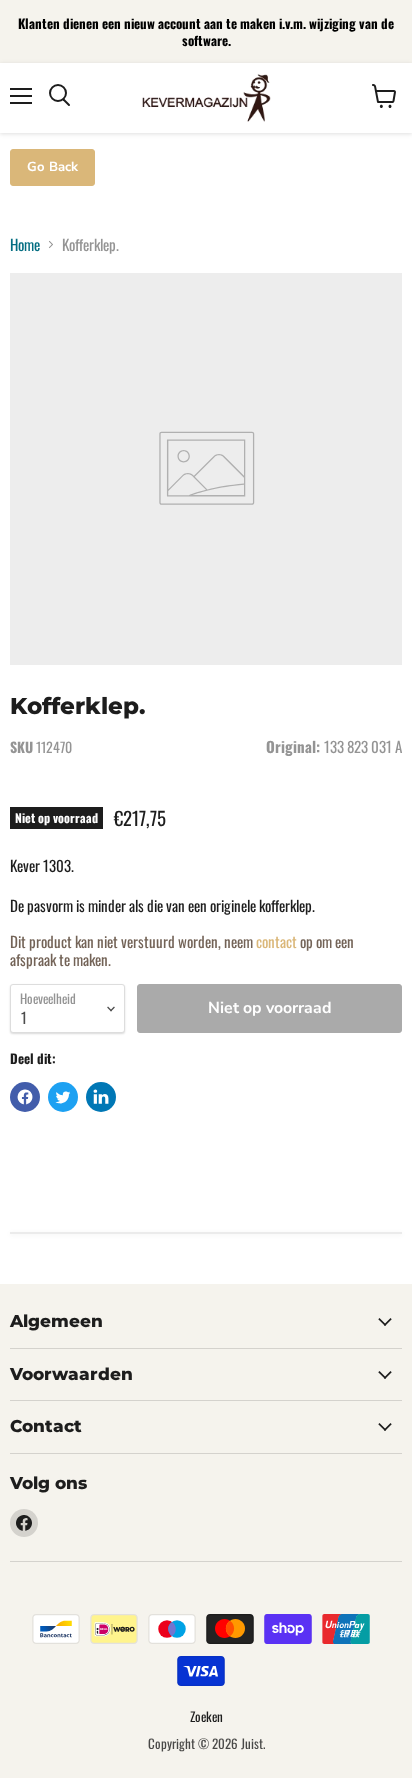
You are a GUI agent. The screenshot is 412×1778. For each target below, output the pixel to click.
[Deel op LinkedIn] (101, 1097)
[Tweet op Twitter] (63, 1097)
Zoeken (206, 1716)
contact (276, 941)
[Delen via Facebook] (25, 1097)
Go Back (52, 167)
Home (25, 244)
